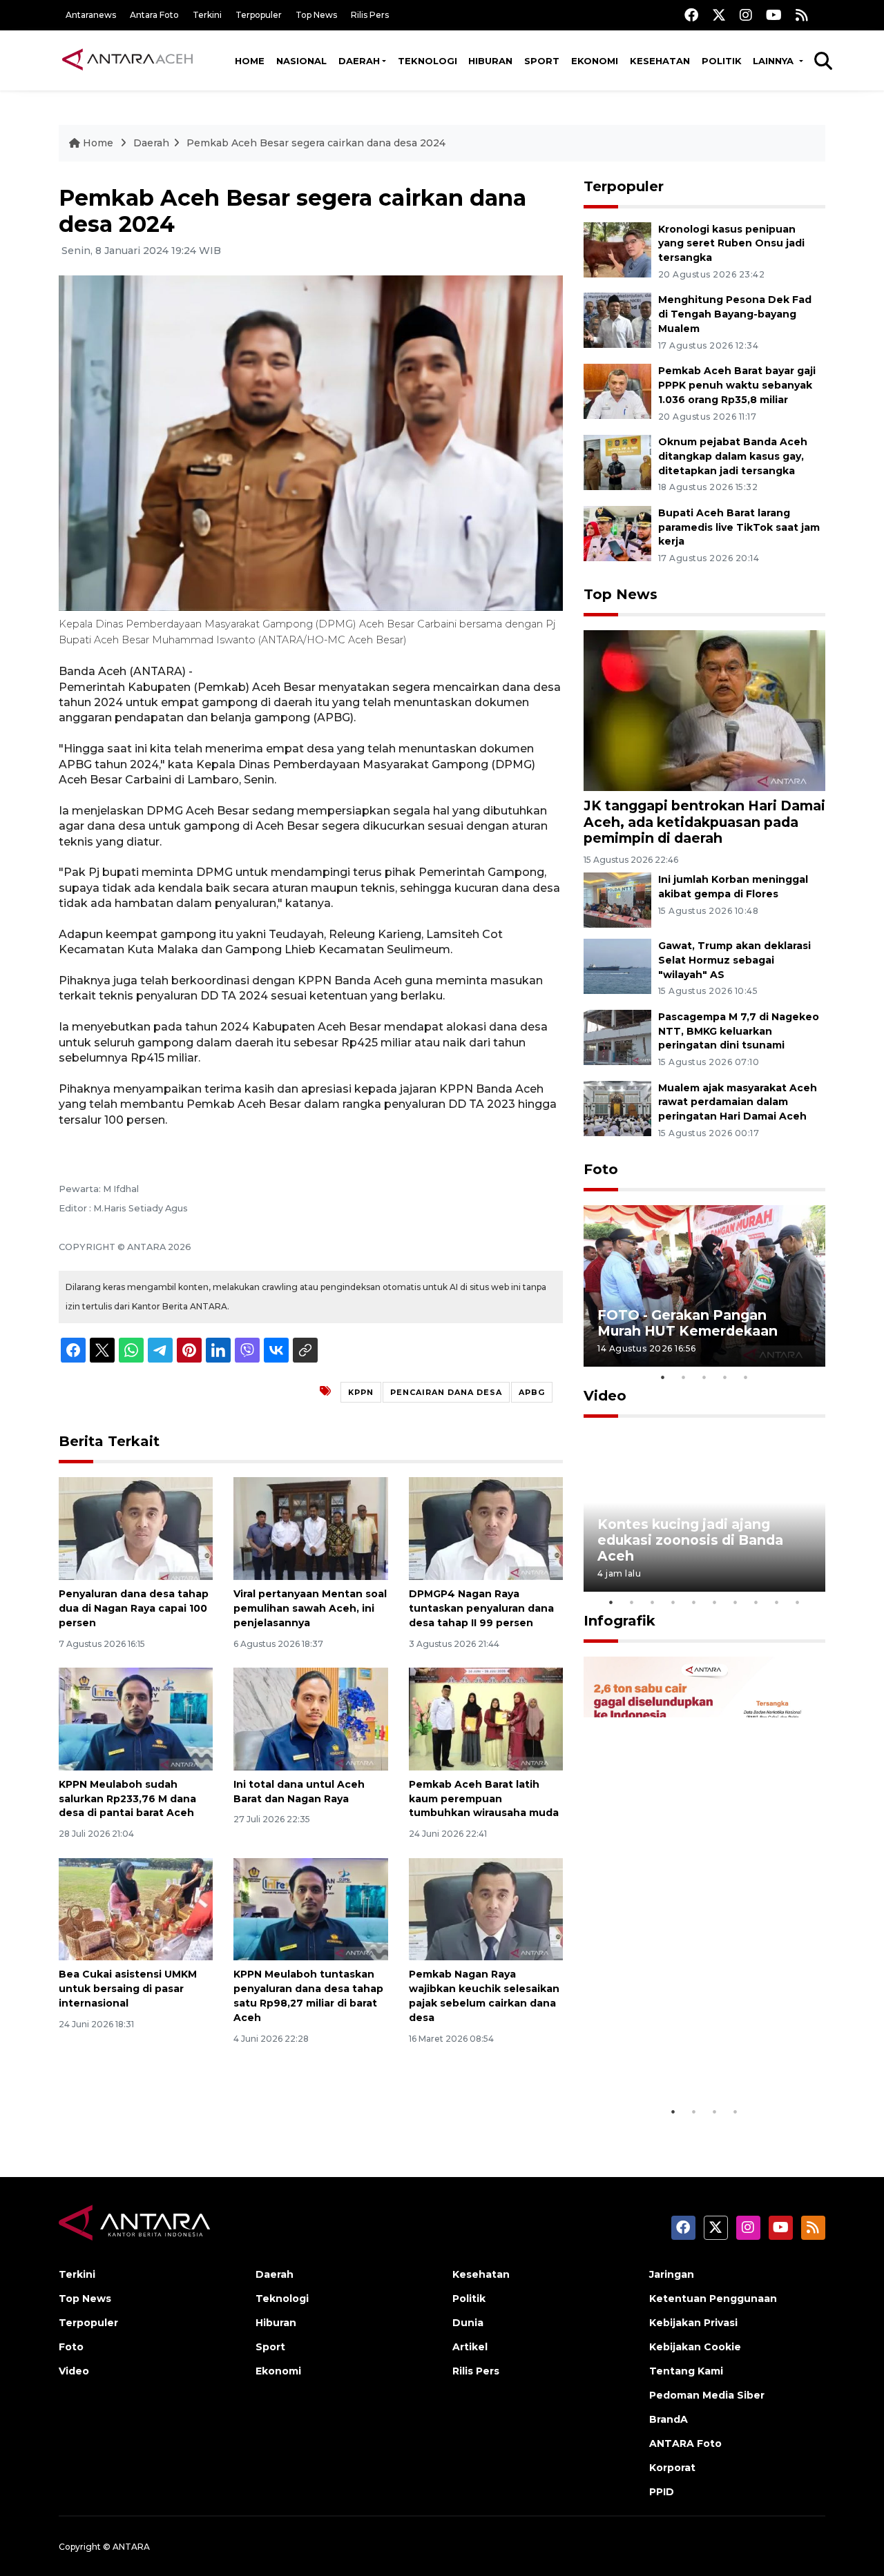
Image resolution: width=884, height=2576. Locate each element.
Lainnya (775, 61)
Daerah (359, 61)
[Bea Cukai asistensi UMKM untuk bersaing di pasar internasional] (136, 1908)
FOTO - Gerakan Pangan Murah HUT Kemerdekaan (688, 1323)
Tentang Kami (686, 2371)
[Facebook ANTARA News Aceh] (691, 15)
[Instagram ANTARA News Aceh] (746, 15)
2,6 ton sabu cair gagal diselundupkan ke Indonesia (695, 2056)
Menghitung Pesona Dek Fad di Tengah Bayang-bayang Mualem (735, 314)
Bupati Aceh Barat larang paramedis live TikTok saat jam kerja (739, 527)
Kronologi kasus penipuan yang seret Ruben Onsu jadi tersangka (731, 244)
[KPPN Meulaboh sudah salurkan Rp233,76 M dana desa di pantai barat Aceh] (136, 1718)
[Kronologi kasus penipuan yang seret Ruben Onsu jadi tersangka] (617, 249)
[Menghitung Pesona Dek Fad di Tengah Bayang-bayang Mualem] (617, 320)
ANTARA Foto (685, 2443)
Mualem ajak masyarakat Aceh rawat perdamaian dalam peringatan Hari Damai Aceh (738, 1102)
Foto (601, 1169)
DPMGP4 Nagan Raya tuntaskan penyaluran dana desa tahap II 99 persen (481, 1608)
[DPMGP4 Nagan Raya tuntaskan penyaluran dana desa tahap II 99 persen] (486, 1528)
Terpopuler (259, 15)
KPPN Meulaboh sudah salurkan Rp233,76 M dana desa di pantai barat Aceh (127, 1799)
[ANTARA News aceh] (128, 60)
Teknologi (427, 61)
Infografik (619, 1621)
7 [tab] (736, 1602)
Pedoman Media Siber (707, 2395)
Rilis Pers (370, 15)
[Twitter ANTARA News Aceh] (719, 15)
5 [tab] (746, 1377)
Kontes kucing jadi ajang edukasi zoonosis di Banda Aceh (690, 1540)
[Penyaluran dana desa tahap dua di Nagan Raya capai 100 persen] (136, 1528)
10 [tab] (798, 1602)
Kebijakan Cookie (695, 2347)
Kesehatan (660, 61)
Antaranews (91, 15)
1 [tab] (663, 1377)
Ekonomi (595, 61)
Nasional (301, 61)
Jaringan (672, 2274)
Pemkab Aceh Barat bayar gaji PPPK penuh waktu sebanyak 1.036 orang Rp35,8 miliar (737, 385)
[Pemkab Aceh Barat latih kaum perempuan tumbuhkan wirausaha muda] (486, 1718)
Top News (316, 15)
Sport (542, 61)
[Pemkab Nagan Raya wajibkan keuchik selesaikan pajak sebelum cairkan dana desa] (486, 1908)
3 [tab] (704, 1377)
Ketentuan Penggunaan (713, 2299)
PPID (662, 2492)
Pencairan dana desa (446, 1392)
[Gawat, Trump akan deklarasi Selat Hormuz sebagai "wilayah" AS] (617, 965)
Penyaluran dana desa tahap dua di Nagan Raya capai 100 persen (134, 1608)
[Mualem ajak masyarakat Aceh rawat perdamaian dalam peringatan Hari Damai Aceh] (617, 1108)
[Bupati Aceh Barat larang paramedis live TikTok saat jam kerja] (617, 533)
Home (250, 61)
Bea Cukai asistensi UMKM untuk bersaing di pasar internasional (128, 1989)
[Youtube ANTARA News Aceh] (774, 15)
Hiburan (490, 61)
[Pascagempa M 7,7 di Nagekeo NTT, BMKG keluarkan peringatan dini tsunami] (617, 1036)
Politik (722, 61)
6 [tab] (715, 1602)
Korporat (672, 2468)
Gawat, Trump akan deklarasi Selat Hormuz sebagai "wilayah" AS (734, 960)
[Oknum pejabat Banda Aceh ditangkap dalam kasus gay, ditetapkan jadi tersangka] (617, 461)
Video (605, 1396)
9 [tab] (777, 1602)
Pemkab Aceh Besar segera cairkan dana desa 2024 (316, 143)
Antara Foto (154, 15)
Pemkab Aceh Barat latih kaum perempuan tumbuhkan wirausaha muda (484, 1799)
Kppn (361, 1392)
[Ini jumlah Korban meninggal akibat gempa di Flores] (617, 899)
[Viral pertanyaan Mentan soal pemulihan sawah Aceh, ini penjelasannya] (310, 1528)
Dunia (468, 2323)
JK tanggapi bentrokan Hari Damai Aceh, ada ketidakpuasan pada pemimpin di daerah (704, 821)
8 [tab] (756, 1602)
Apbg (532, 1392)
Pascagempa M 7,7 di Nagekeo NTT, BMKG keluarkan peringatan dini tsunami (739, 1031)
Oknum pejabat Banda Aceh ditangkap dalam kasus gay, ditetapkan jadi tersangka (733, 456)
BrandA (669, 2419)
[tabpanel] (704, 1286)
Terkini (207, 15)
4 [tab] (725, 1377)
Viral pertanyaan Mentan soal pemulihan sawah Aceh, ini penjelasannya (310, 1608)
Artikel (470, 2347)
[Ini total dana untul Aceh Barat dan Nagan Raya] (310, 1718)
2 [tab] (684, 1377)
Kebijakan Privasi (693, 2323)
